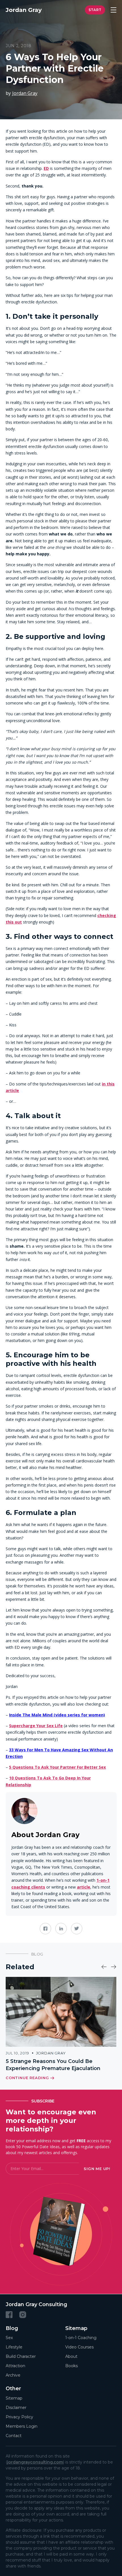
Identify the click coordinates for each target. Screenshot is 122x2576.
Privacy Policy (19, 2417)
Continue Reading (27, 2078)
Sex (9, 2338)
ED (46, 168)
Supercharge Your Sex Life (36, 1726)
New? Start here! (95, 10)
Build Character (21, 2356)
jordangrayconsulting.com (35, 2462)
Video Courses (79, 2347)
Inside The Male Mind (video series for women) (57, 1715)
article (84, 1887)
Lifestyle (14, 2347)
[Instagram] (23, 2314)
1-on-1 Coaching (81, 2338)
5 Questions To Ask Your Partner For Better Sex (57, 1767)
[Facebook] (9, 2314)
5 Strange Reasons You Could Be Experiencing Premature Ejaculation (53, 2065)
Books (71, 2366)
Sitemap (14, 2398)
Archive (13, 2375)
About (71, 2356)
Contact (14, 2435)
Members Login (22, 2426)
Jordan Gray (25, 93)
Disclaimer (16, 2407)
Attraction (15, 2366)
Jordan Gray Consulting (36, 2304)
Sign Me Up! (97, 2169)
